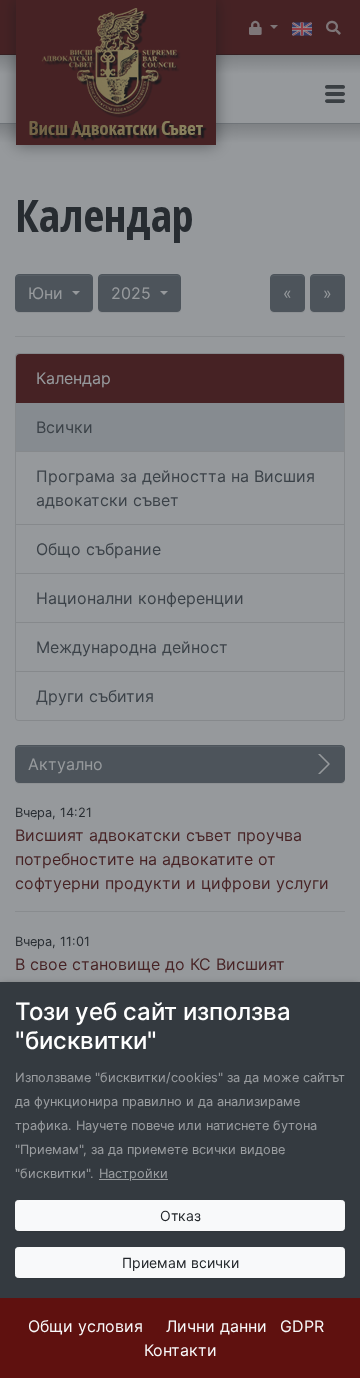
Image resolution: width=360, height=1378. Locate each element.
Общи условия (85, 1326)
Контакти (180, 1350)
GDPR (302, 1326)
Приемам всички (180, 1262)
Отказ (180, 1215)
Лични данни (216, 1326)
